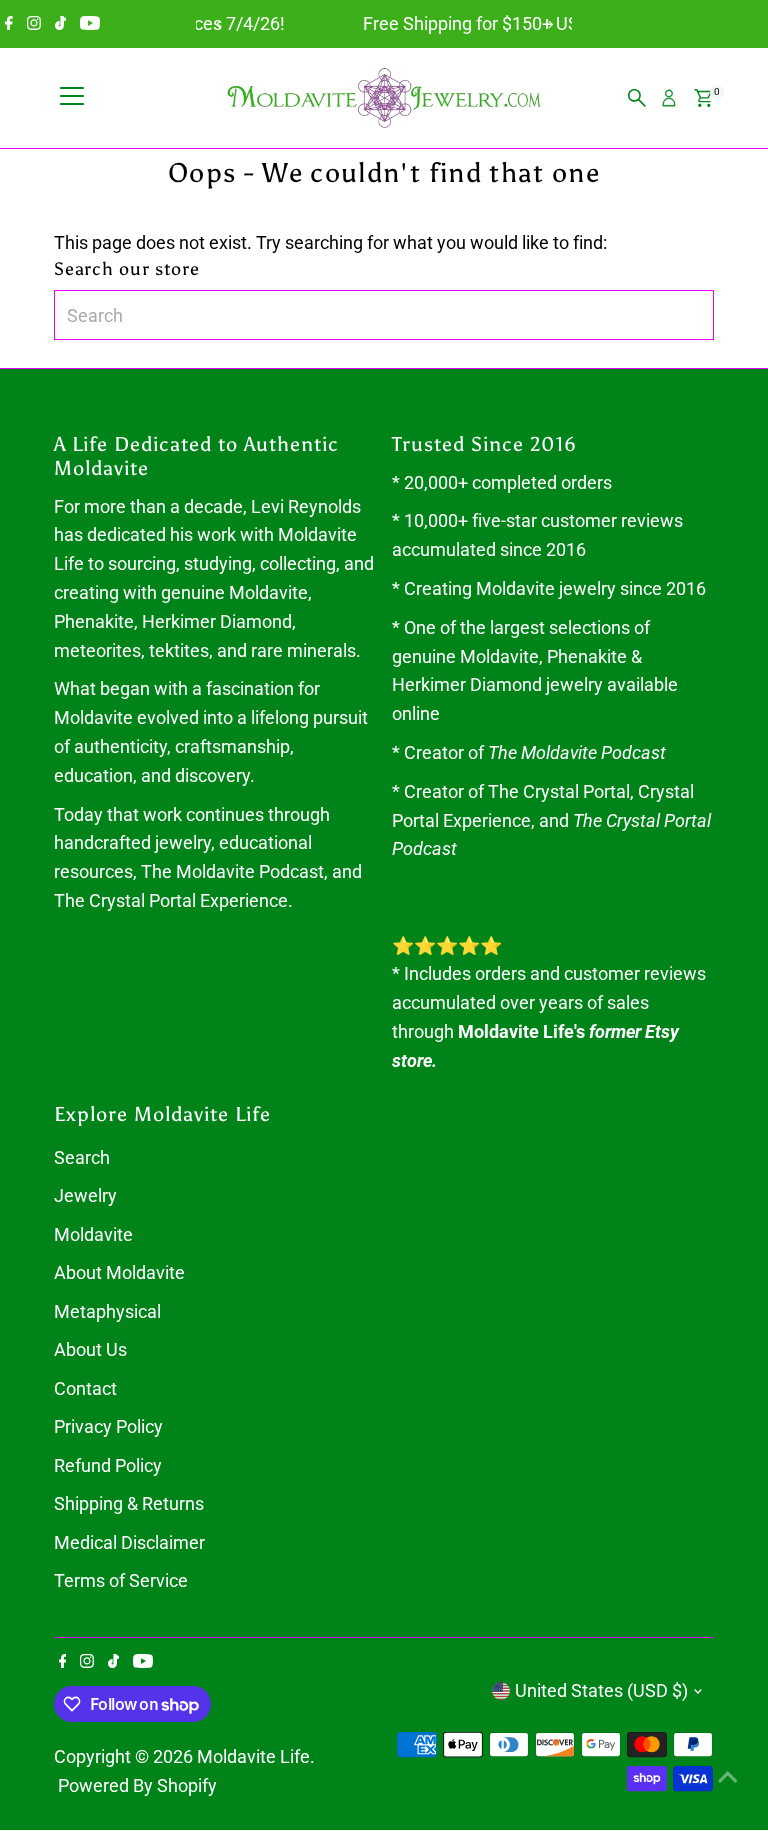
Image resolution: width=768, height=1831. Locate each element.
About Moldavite (119, 1272)
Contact (85, 1388)
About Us (90, 1349)
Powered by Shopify (137, 1785)
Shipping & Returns (129, 1503)
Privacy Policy (108, 1426)
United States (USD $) (601, 1690)
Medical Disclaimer (129, 1542)
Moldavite (93, 1234)
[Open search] (637, 98)
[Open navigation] (72, 98)
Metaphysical (107, 1311)
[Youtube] (90, 24)
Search (82, 1157)
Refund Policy (108, 1465)
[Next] (549, 24)
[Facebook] (9, 24)
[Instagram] (34, 24)
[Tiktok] (60, 24)
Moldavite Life (253, 1756)
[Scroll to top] (728, 1776)
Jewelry (85, 1195)
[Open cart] (703, 98)
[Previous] (218, 24)
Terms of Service (121, 1580)
